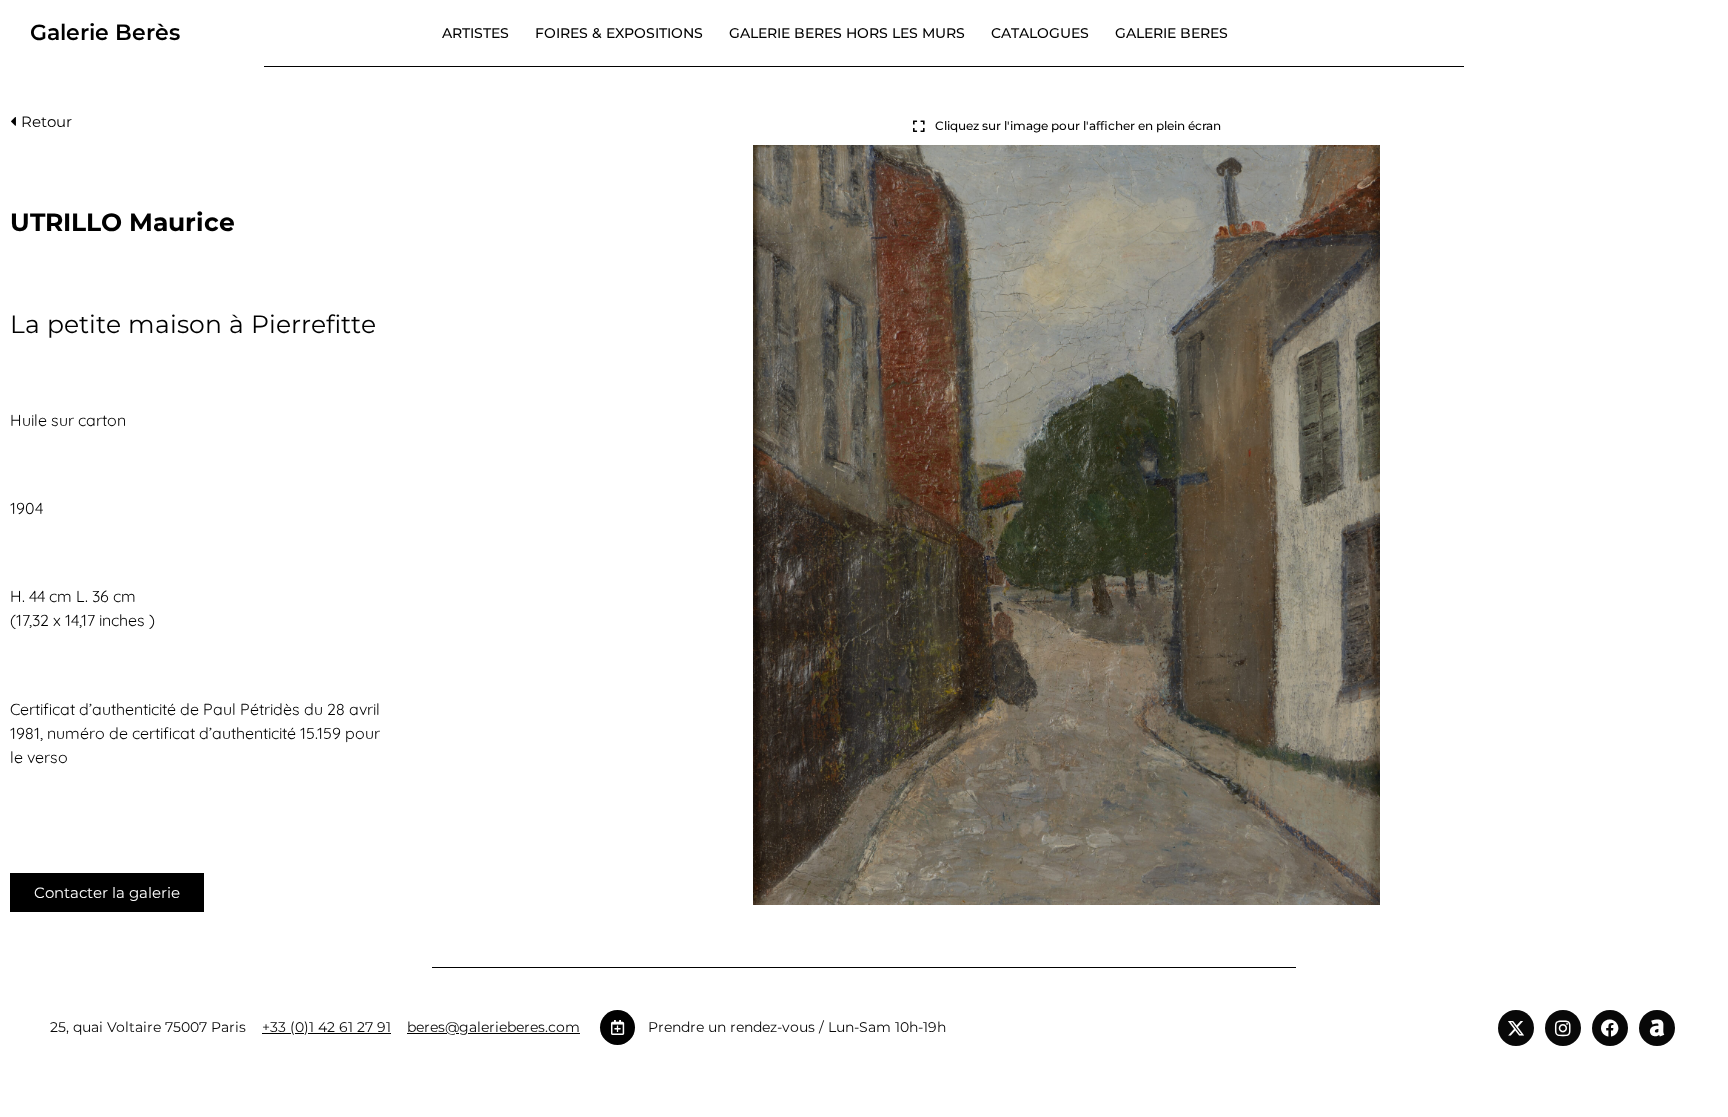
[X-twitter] (1516, 1028)
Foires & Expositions (619, 33)
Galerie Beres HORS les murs (847, 33)
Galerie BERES (1171, 33)
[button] (41, 126)
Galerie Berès (105, 32)
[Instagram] (1563, 1028)
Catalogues (1040, 33)
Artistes (475, 33)
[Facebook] (1610, 1028)
